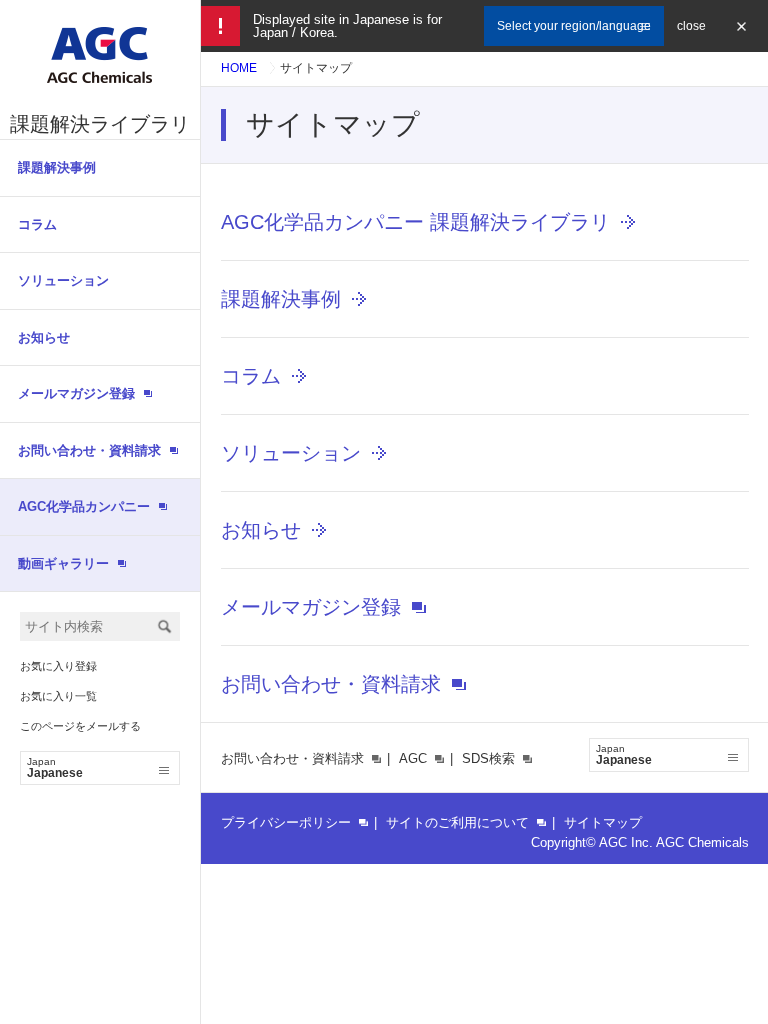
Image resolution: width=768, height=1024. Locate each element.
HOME (239, 68)
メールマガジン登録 (311, 607)
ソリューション (63, 280)
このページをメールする (80, 726)
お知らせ (44, 337)
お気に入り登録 (58, 666)
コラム (37, 224)
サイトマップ (603, 822)
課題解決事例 (57, 167)
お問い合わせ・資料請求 (331, 684)
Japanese (55, 768)
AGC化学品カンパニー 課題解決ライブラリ (415, 222)
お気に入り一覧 (58, 696)
